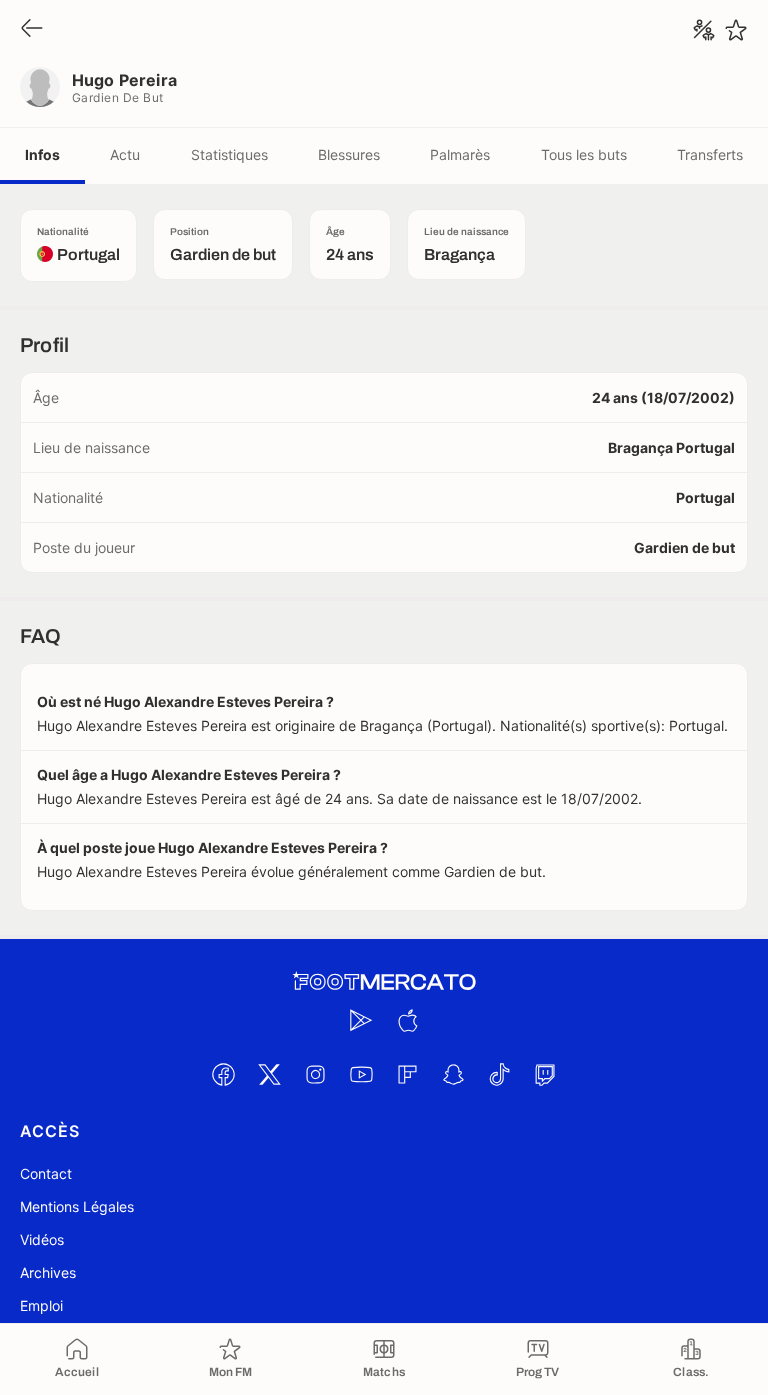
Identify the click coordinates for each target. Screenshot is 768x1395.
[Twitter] (269, 1074)
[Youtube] (361, 1074)
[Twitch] (545, 1074)
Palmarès (460, 154)
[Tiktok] (499, 1074)
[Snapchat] (453, 1074)
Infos (42, 154)
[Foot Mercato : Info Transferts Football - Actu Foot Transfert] (384, 982)
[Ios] (407, 1020)
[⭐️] (736, 30)
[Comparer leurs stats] (704, 30)
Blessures (349, 154)
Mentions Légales (77, 1206)
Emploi (41, 1305)
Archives (48, 1272)
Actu (125, 154)
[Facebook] (223, 1074)
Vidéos (42, 1239)
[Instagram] (315, 1074)
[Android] (361, 1020)
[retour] (32, 29)
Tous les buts (584, 154)
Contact (46, 1173)
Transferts (710, 154)
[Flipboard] (407, 1074)
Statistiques (229, 154)
